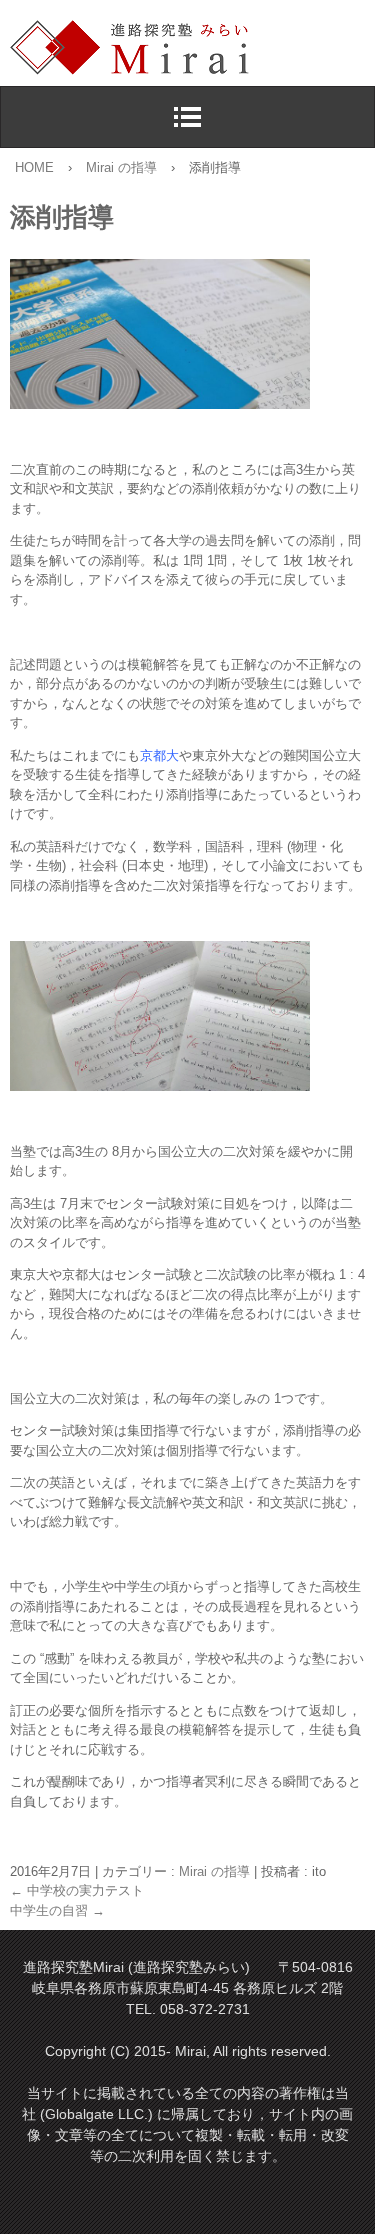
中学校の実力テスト (77, 1890)
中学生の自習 (57, 1910)
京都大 (159, 755)
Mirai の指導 (214, 1871)
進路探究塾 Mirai (192, 48)
